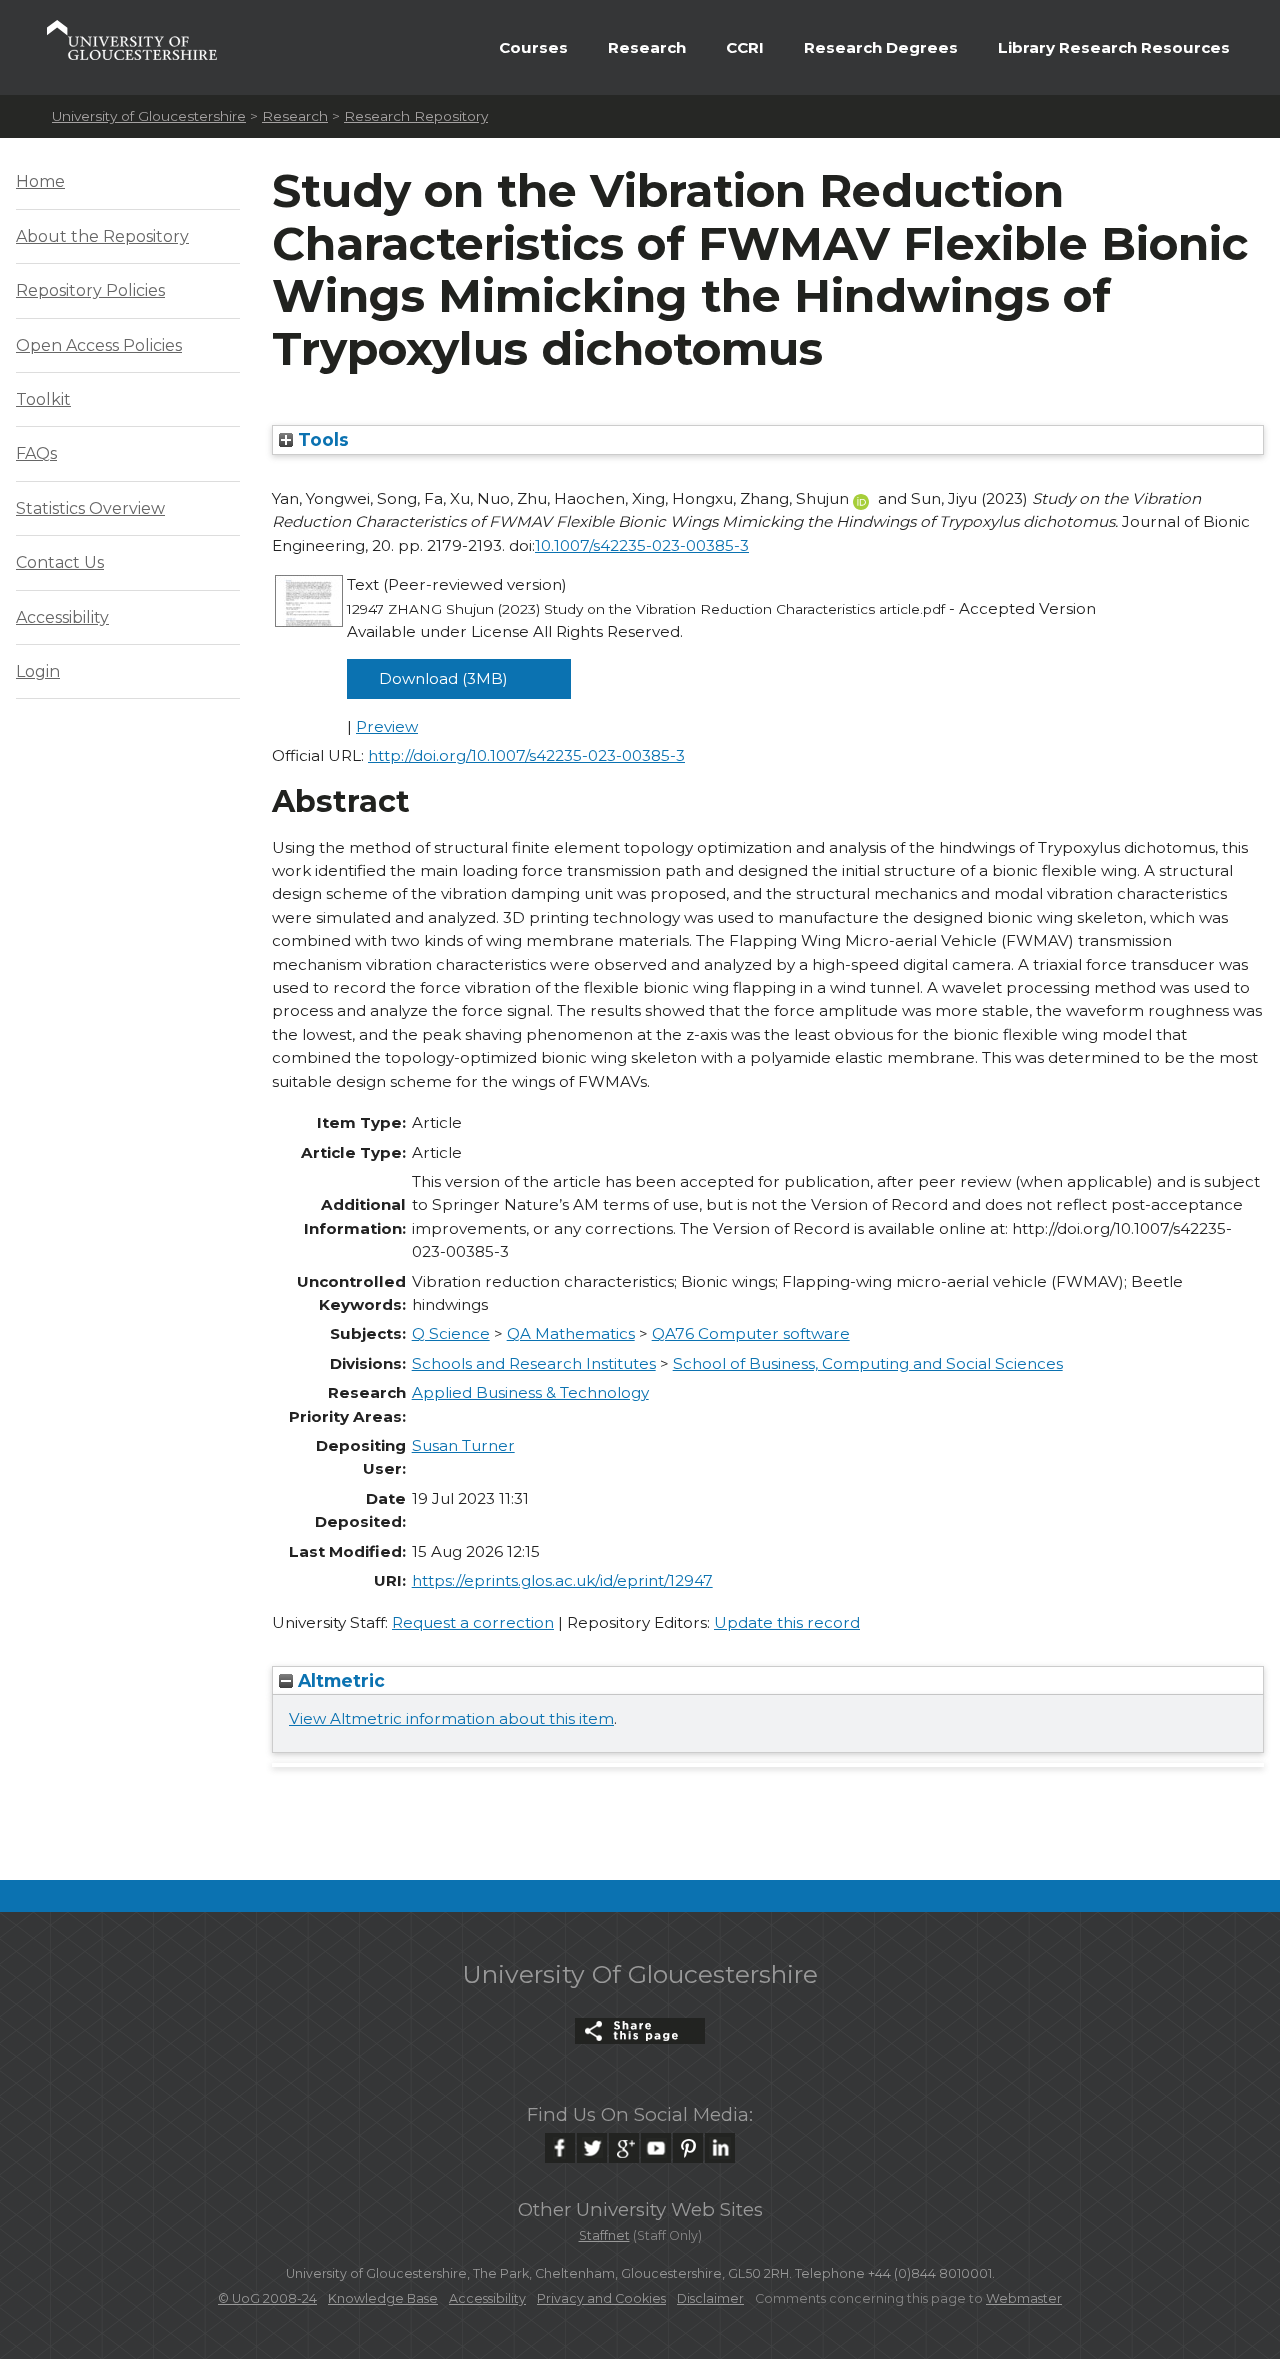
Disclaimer (710, 2298)
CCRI (745, 47)
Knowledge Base (383, 2298)
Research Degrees (881, 47)
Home (40, 181)
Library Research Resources (1114, 47)
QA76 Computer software (751, 1333)
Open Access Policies (99, 345)
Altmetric (339, 1680)
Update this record (787, 1622)
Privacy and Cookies (601, 2298)
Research (647, 47)
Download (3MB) (443, 678)
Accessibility (62, 617)
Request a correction (473, 1622)
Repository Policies (90, 290)
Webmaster (1024, 2298)
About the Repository (102, 236)
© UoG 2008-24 (267, 2298)
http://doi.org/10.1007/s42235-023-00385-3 (526, 755)
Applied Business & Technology (530, 1392)
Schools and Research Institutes (534, 1363)
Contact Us (60, 562)
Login (38, 671)
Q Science (451, 1333)
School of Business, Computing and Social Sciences (868, 1363)
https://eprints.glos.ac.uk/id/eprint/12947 (562, 1580)
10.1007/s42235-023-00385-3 (642, 545)
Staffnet (604, 2235)
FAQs (36, 453)
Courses (533, 47)
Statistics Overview (90, 508)
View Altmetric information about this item (451, 1718)
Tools (321, 439)
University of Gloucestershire (149, 116)
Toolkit (43, 399)
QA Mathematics (571, 1333)
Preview (387, 726)
